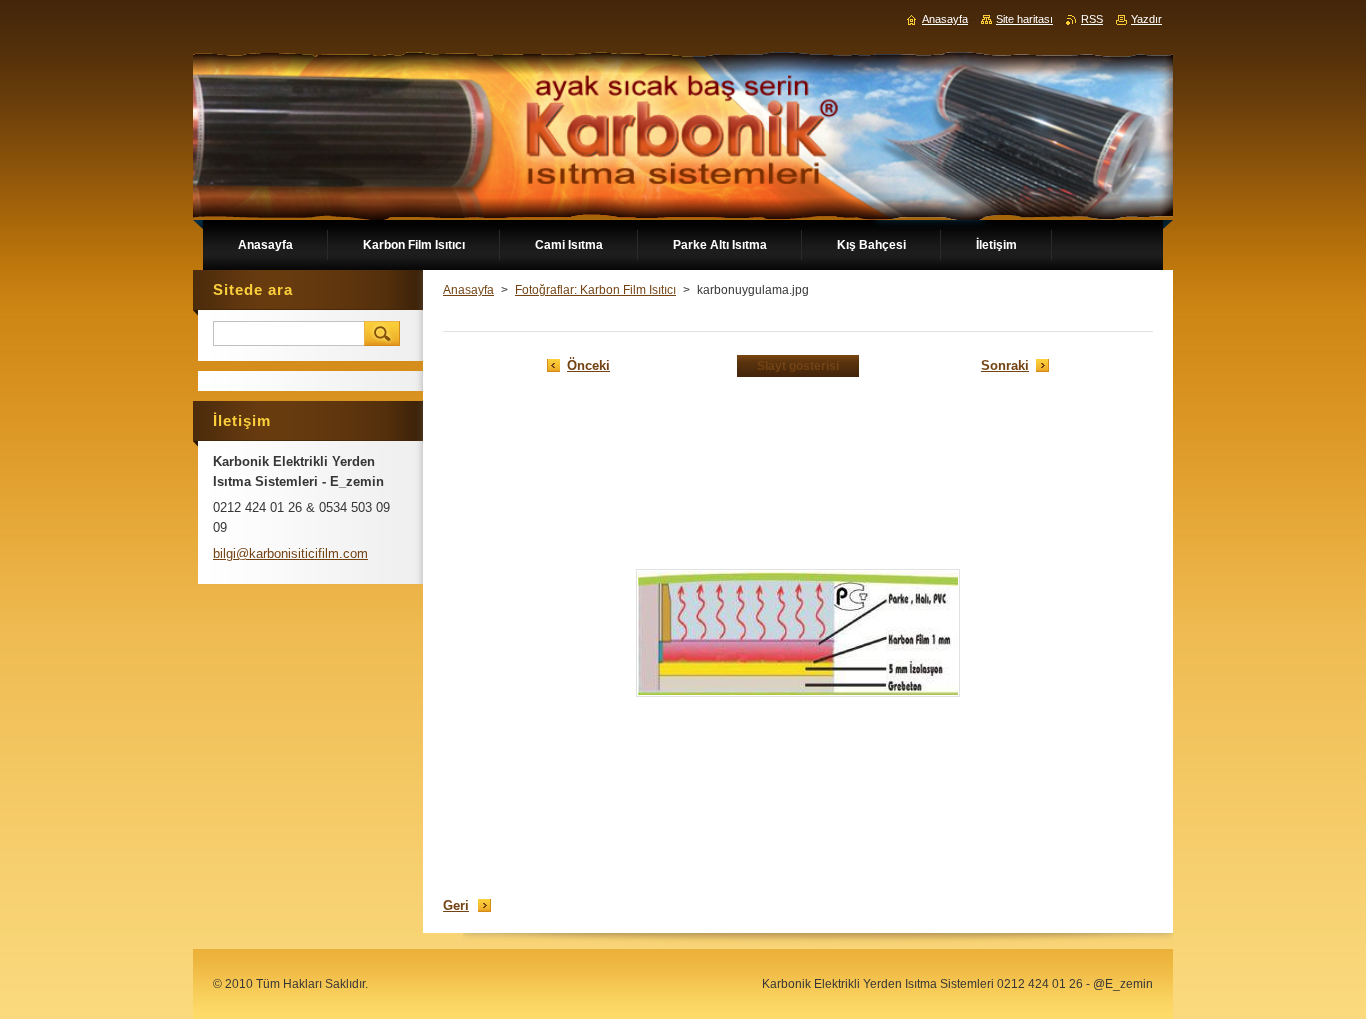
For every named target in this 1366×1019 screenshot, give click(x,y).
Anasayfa (468, 290)
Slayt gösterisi (798, 366)
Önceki (588, 365)
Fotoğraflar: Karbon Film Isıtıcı (595, 290)
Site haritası (1024, 19)
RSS (1092, 19)
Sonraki (1005, 365)
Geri (456, 905)
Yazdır (1146, 19)
